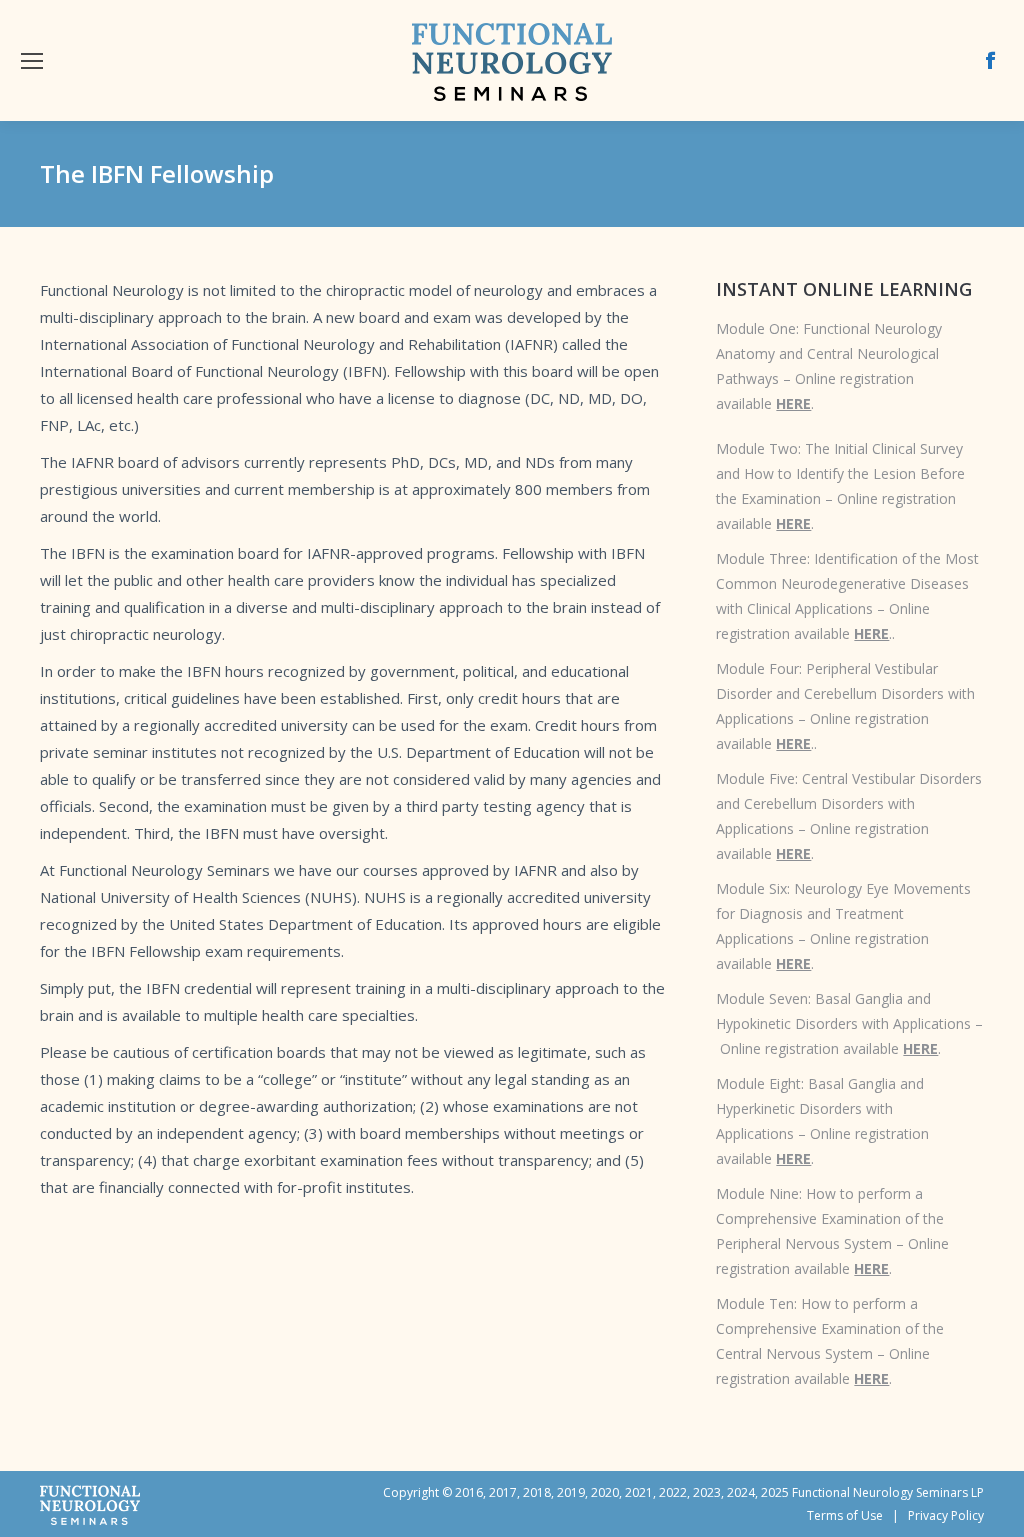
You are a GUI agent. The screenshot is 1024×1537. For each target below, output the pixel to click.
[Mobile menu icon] (32, 61)
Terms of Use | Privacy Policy (895, 1515)
